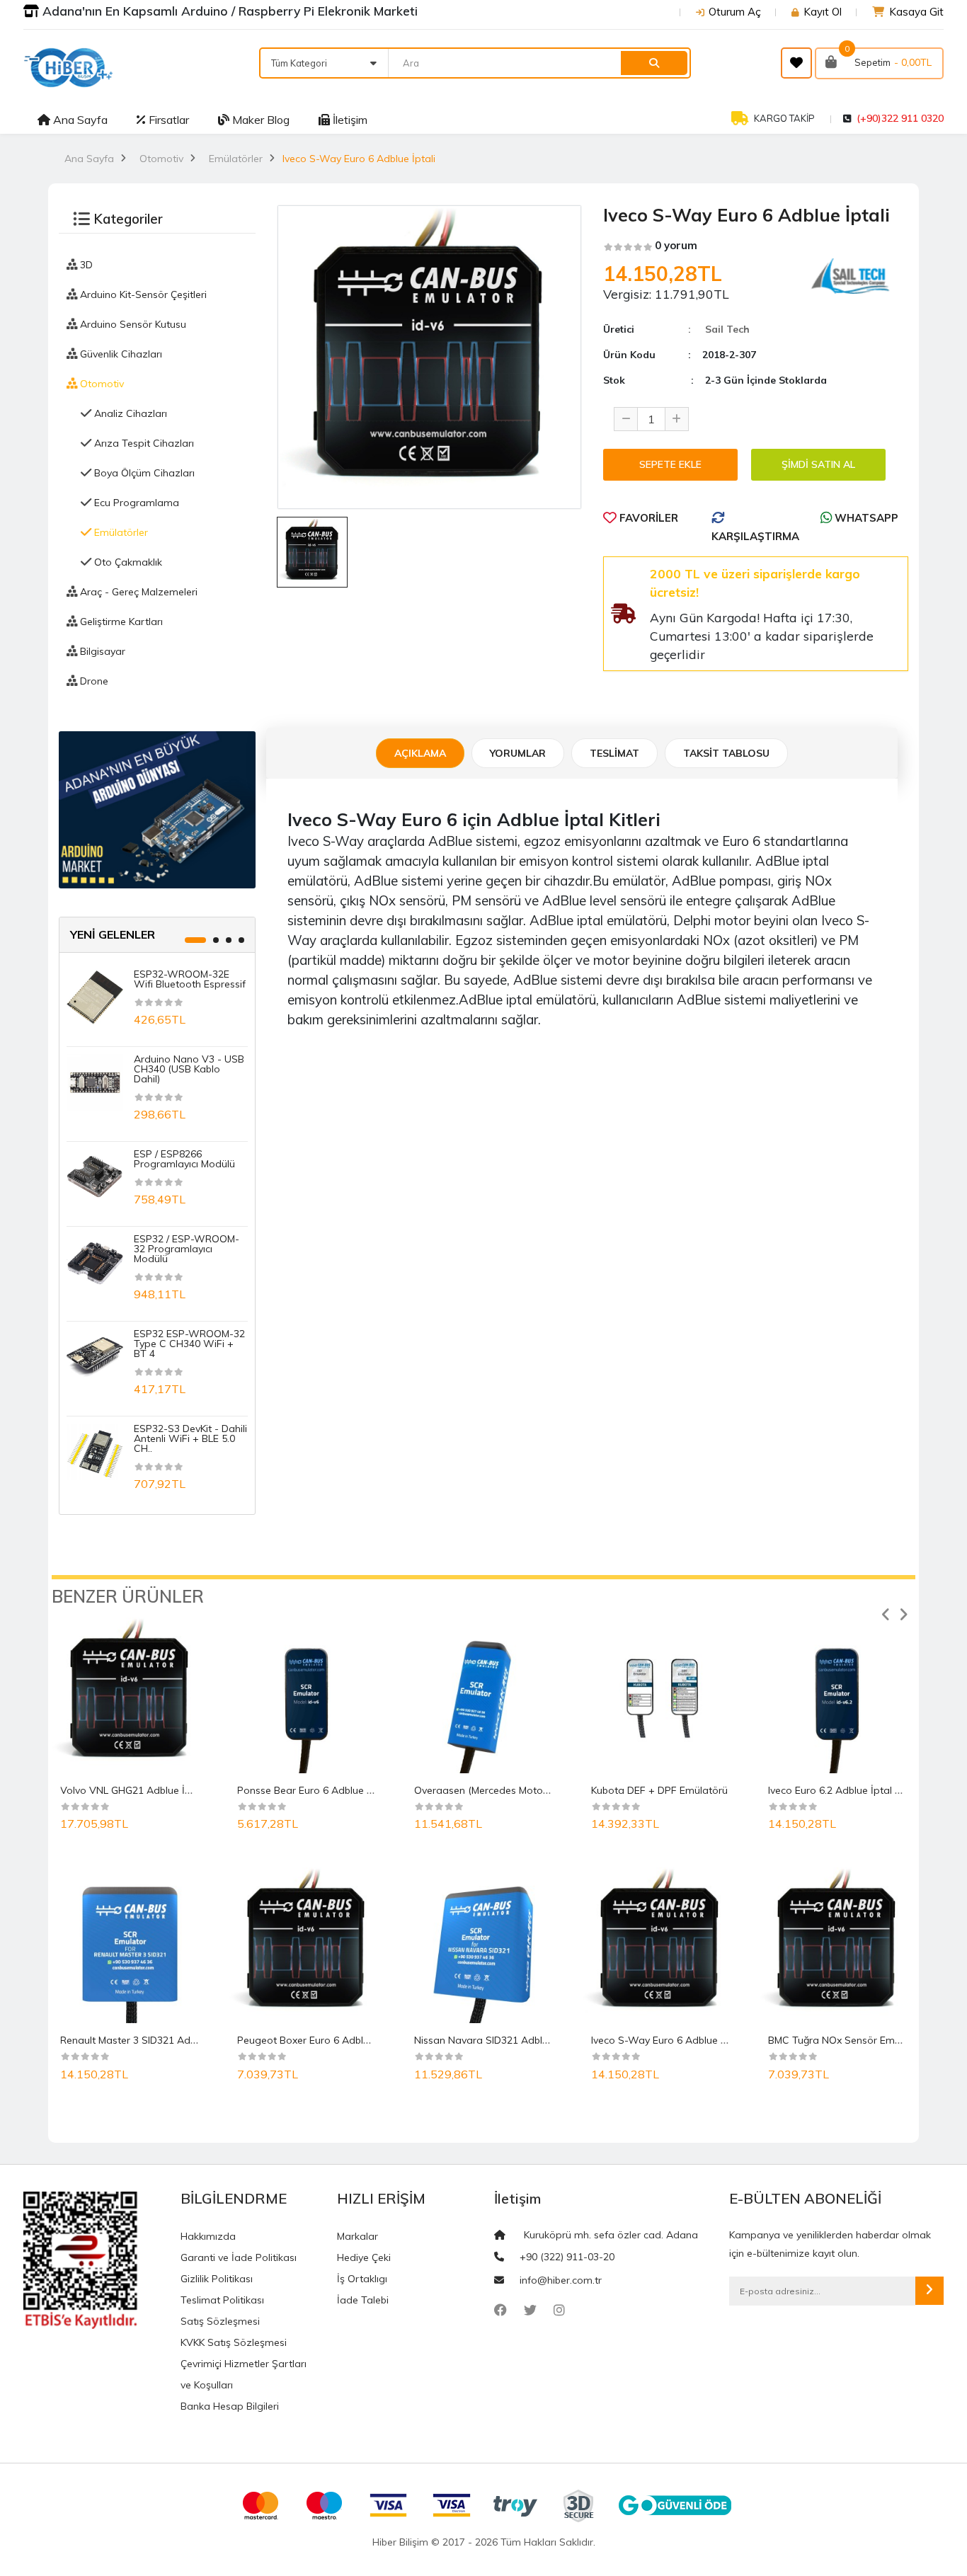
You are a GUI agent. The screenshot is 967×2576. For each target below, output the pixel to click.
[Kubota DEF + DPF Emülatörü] (660, 1695)
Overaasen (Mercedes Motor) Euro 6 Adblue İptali (529, 1790)
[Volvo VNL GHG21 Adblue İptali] (130, 1695)
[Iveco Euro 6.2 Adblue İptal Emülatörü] (837, 1695)
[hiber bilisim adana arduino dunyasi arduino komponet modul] (157, 808)
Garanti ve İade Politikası (239, 2257)
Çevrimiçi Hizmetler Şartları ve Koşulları (244, 2374)
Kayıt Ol (823, 12)
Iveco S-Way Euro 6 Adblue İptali (668, 2040)
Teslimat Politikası (222, 2300)
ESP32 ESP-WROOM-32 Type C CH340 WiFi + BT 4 (189, 1344)
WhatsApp (865, 518)
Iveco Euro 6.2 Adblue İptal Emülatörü (856, 1790)
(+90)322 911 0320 (900, 118)
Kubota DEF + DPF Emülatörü (659, 1790)
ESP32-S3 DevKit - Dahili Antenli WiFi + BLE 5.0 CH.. (190, 1438)
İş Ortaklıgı (362, 2279)
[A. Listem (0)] (796, 63)
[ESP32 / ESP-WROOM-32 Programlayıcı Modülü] (95, 1261)
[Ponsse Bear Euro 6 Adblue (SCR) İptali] (307, 1695)
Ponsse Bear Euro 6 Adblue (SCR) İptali (328, 1790)
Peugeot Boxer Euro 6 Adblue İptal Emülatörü (343, 2040)
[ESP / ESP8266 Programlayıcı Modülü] (95, 1177)
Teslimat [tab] (614, 753)
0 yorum (676, 245)
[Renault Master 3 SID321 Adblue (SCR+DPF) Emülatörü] (130, 1945)
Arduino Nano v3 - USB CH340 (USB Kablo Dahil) (189, 1069)
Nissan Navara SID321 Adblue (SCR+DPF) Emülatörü (537, 2040)
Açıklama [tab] (420, 753)
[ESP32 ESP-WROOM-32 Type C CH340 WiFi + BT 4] (95, 1356)
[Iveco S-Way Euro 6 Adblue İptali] (660, 1945)
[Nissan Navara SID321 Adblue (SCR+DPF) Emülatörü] (483, 1945)
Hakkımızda (208, 2236)
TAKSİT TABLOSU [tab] (726, 753)
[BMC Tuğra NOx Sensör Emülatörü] (837, 1945)
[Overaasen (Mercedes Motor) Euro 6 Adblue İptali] (483, 1695)
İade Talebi (363, 2300)
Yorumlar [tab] (518, 753)
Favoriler (647, 518)
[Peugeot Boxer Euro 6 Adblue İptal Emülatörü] (307, 1945)
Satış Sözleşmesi (220, 2321)
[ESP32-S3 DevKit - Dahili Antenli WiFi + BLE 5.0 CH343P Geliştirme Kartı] (95, 1451)
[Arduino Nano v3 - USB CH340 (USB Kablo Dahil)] (95, 1082)
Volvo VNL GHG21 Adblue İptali (133, 1790)
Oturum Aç (735, 12)
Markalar (357, 2236)
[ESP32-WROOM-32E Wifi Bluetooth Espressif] (95, 997)
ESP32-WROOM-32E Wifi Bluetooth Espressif (190, 979)
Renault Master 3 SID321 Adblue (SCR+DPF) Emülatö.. (185, 2040)
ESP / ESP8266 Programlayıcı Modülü (184, 1159)
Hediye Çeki (364, 2257)
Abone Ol (929, 2291)
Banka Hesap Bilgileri (230, 2406)
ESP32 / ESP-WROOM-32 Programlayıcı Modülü (187, 1249)
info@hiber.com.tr (561, 2280)
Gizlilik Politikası (217, 2279)
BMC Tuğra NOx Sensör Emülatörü (848, 2040)
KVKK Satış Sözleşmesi (234, 2342)
